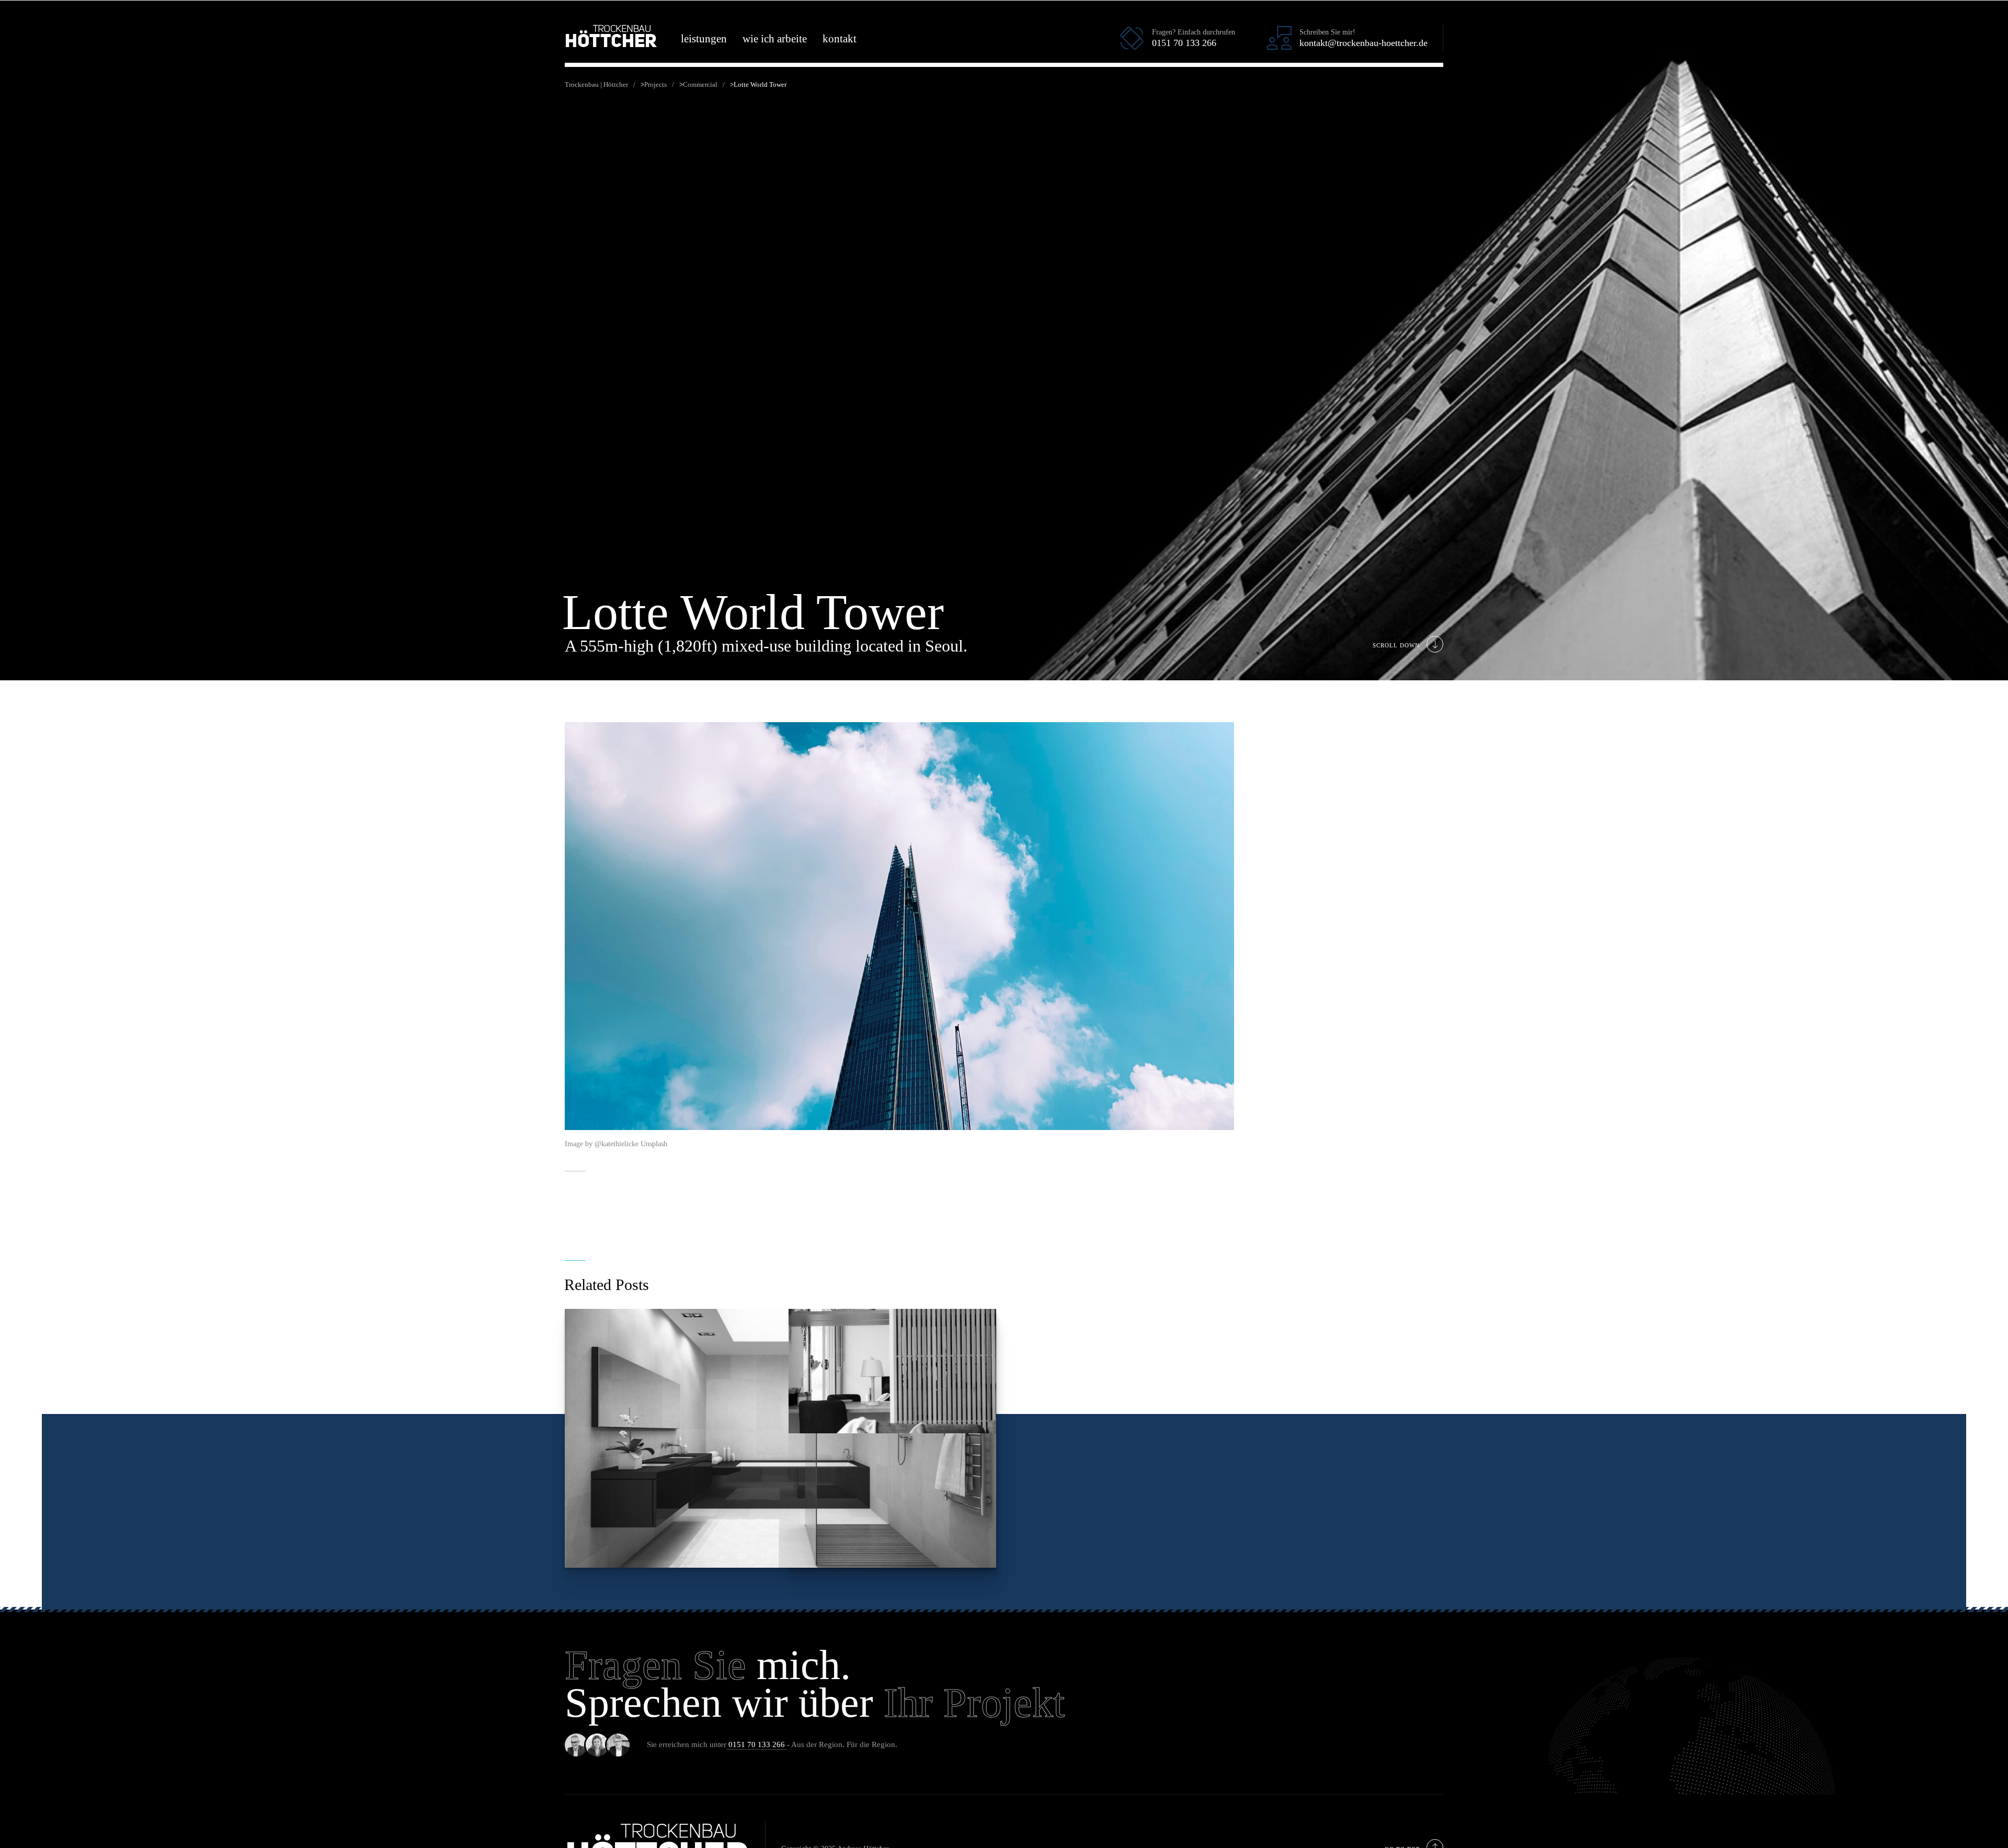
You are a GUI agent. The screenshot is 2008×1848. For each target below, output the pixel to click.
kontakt (840, 39)
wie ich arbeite (775, 39)
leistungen (704, 39)
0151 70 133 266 (757, 1744)
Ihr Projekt (974, 1703)
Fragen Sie (655, 1665)
